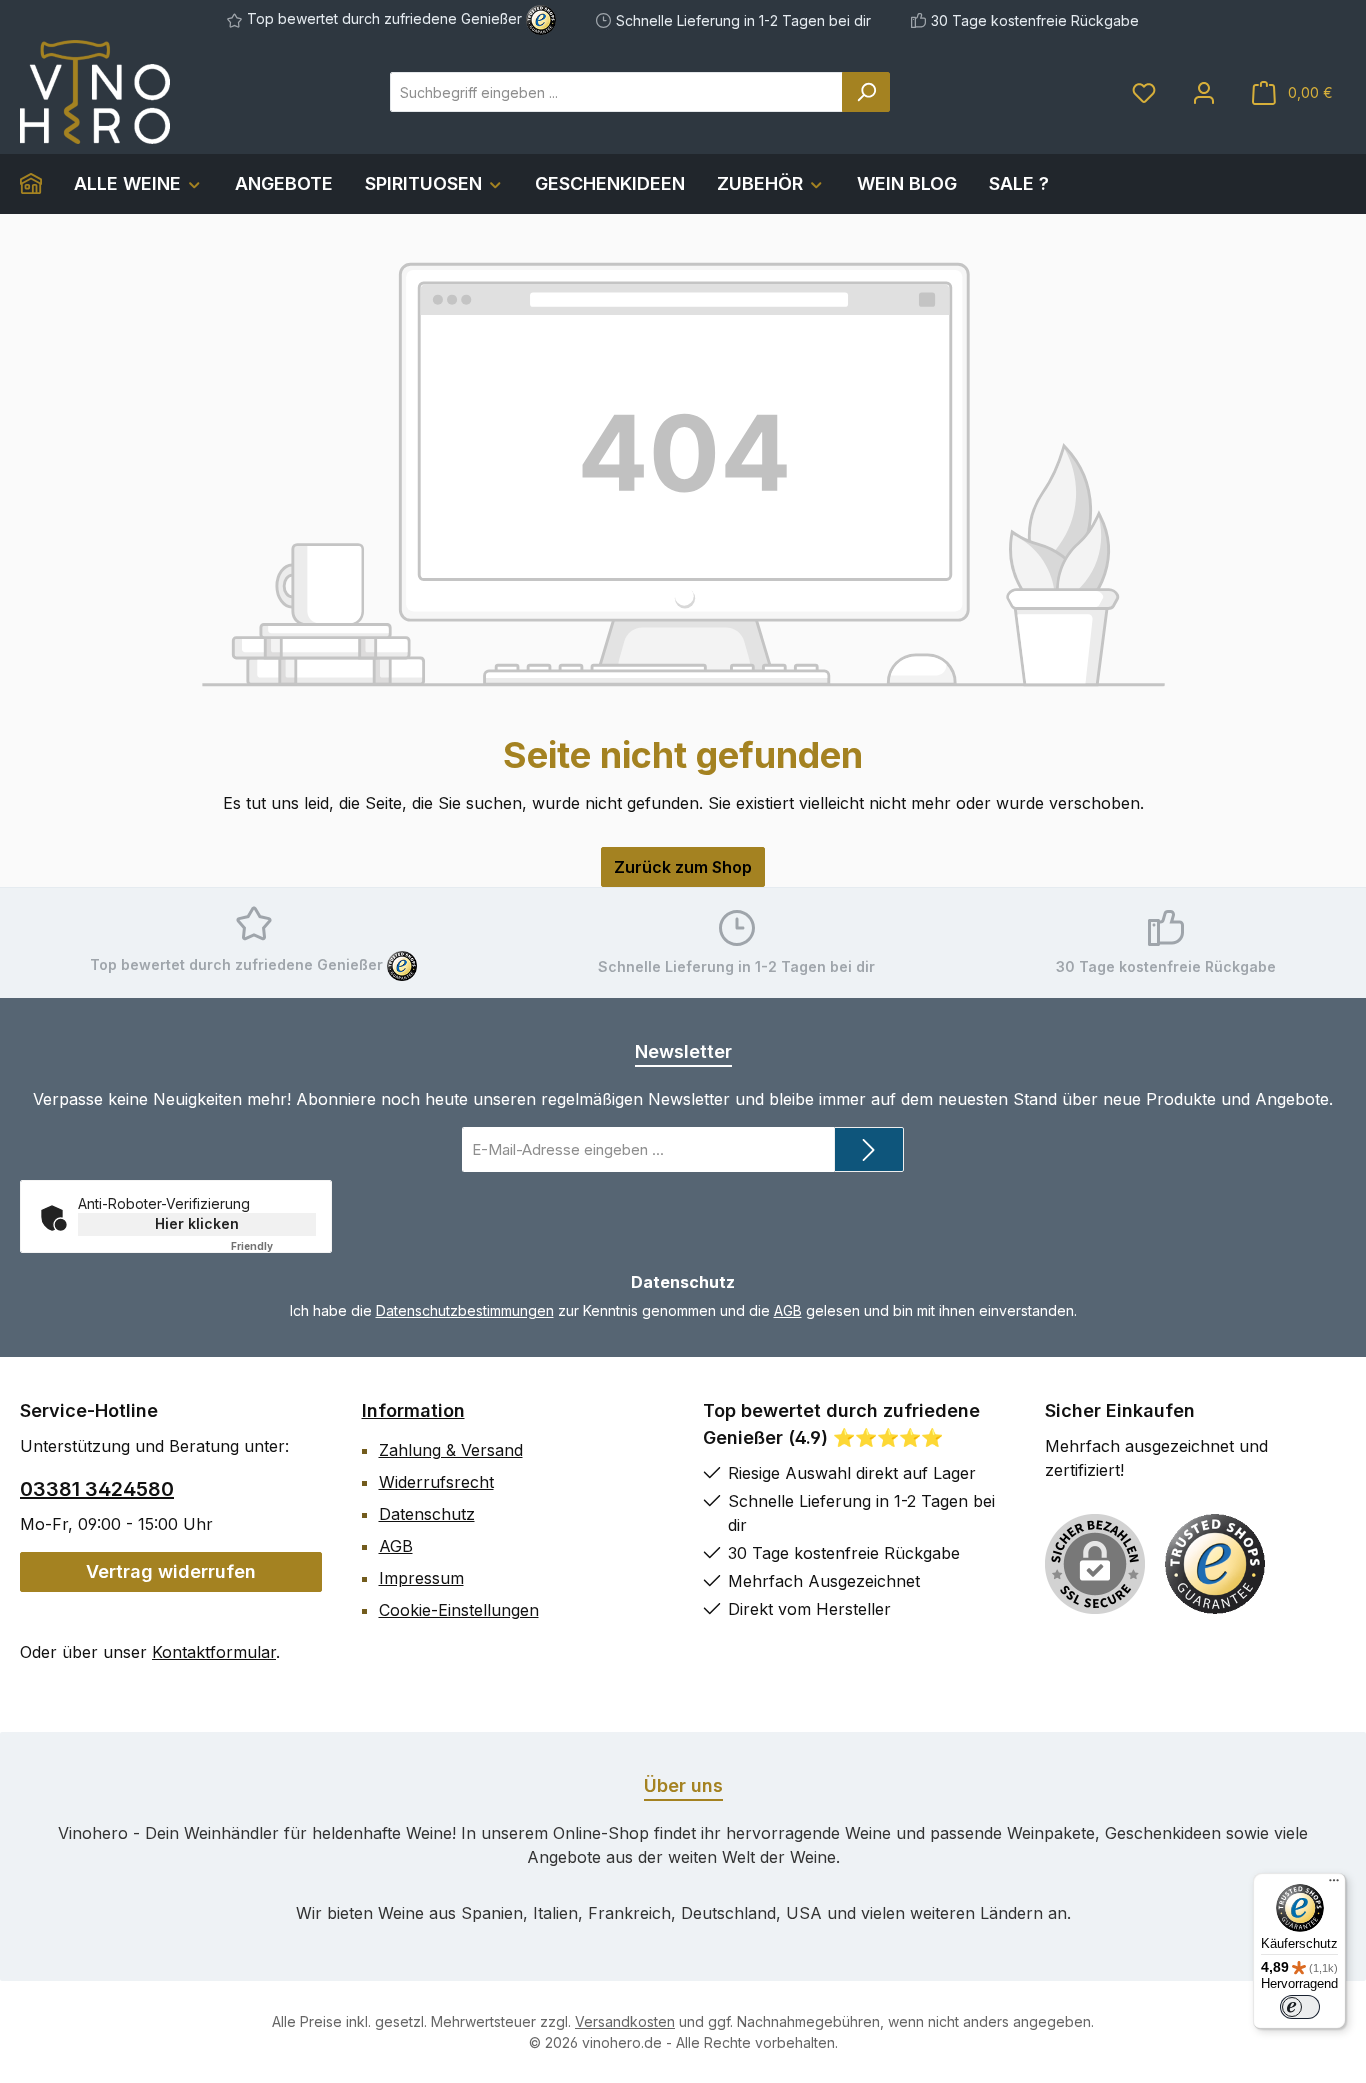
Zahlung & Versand (451, 1450)
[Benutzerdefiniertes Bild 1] (1215, 1564)
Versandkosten (625, 2021)
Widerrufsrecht (436, 1482)
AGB (788, 1310)
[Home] (39, 184)
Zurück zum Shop (683, 867)
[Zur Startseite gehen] (95, 92)
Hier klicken (197, 1223)
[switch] (1300, 2007)
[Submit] (869, 1149)
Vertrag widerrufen (171, 1571)
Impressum (421, 1578)
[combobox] (616, 92)
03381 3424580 (97, 1489)
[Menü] (1334, 1885)
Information (413, 1410)
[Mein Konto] (1204, 92)
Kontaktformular (214, 1652)
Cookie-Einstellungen (459, 1610)
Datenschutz (427, 1514)
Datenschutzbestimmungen (465, 1310)
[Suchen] (866, 92)
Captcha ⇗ (278, 1246)
